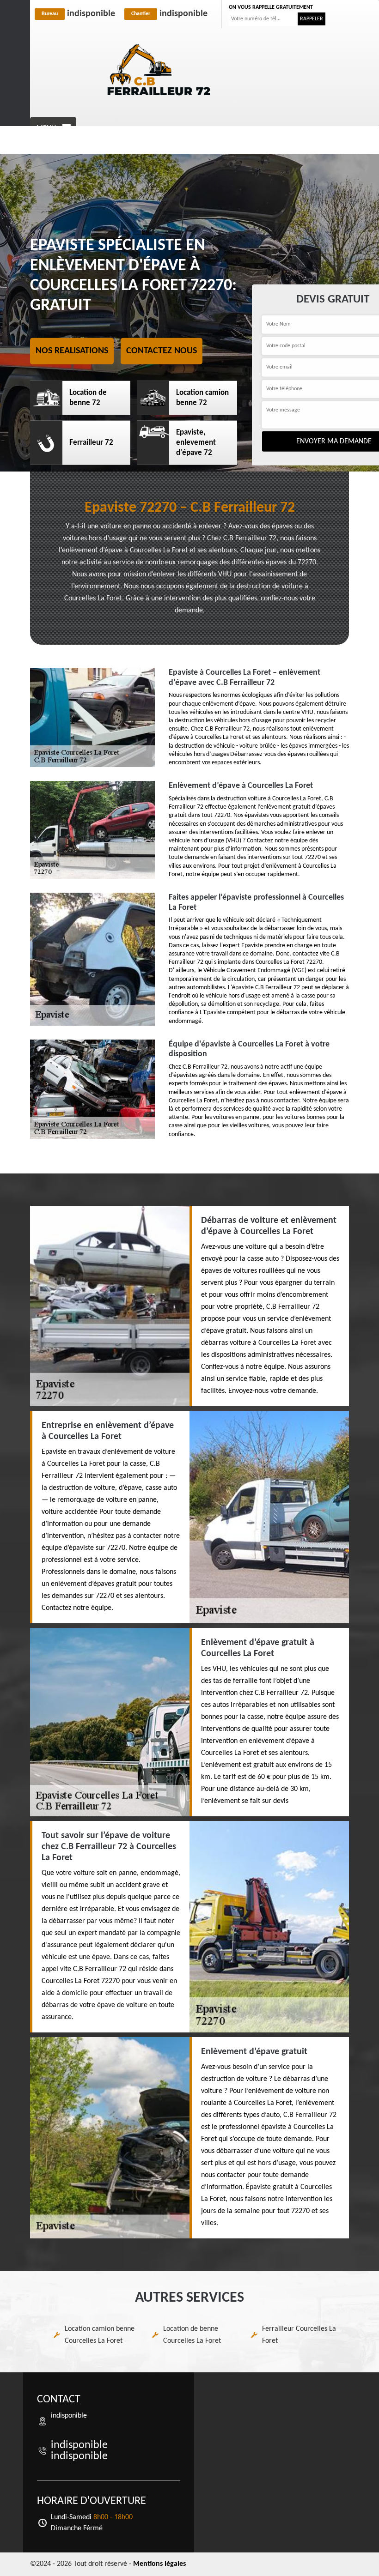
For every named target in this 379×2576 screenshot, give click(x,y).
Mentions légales (159, 2564)
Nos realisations (72, 351)
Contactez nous (162, 351)
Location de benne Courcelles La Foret (192, 2335)
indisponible (78, 14)
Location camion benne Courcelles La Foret (100, 2335)
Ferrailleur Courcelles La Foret (299, 2335)
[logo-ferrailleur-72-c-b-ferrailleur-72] (159, 70)
